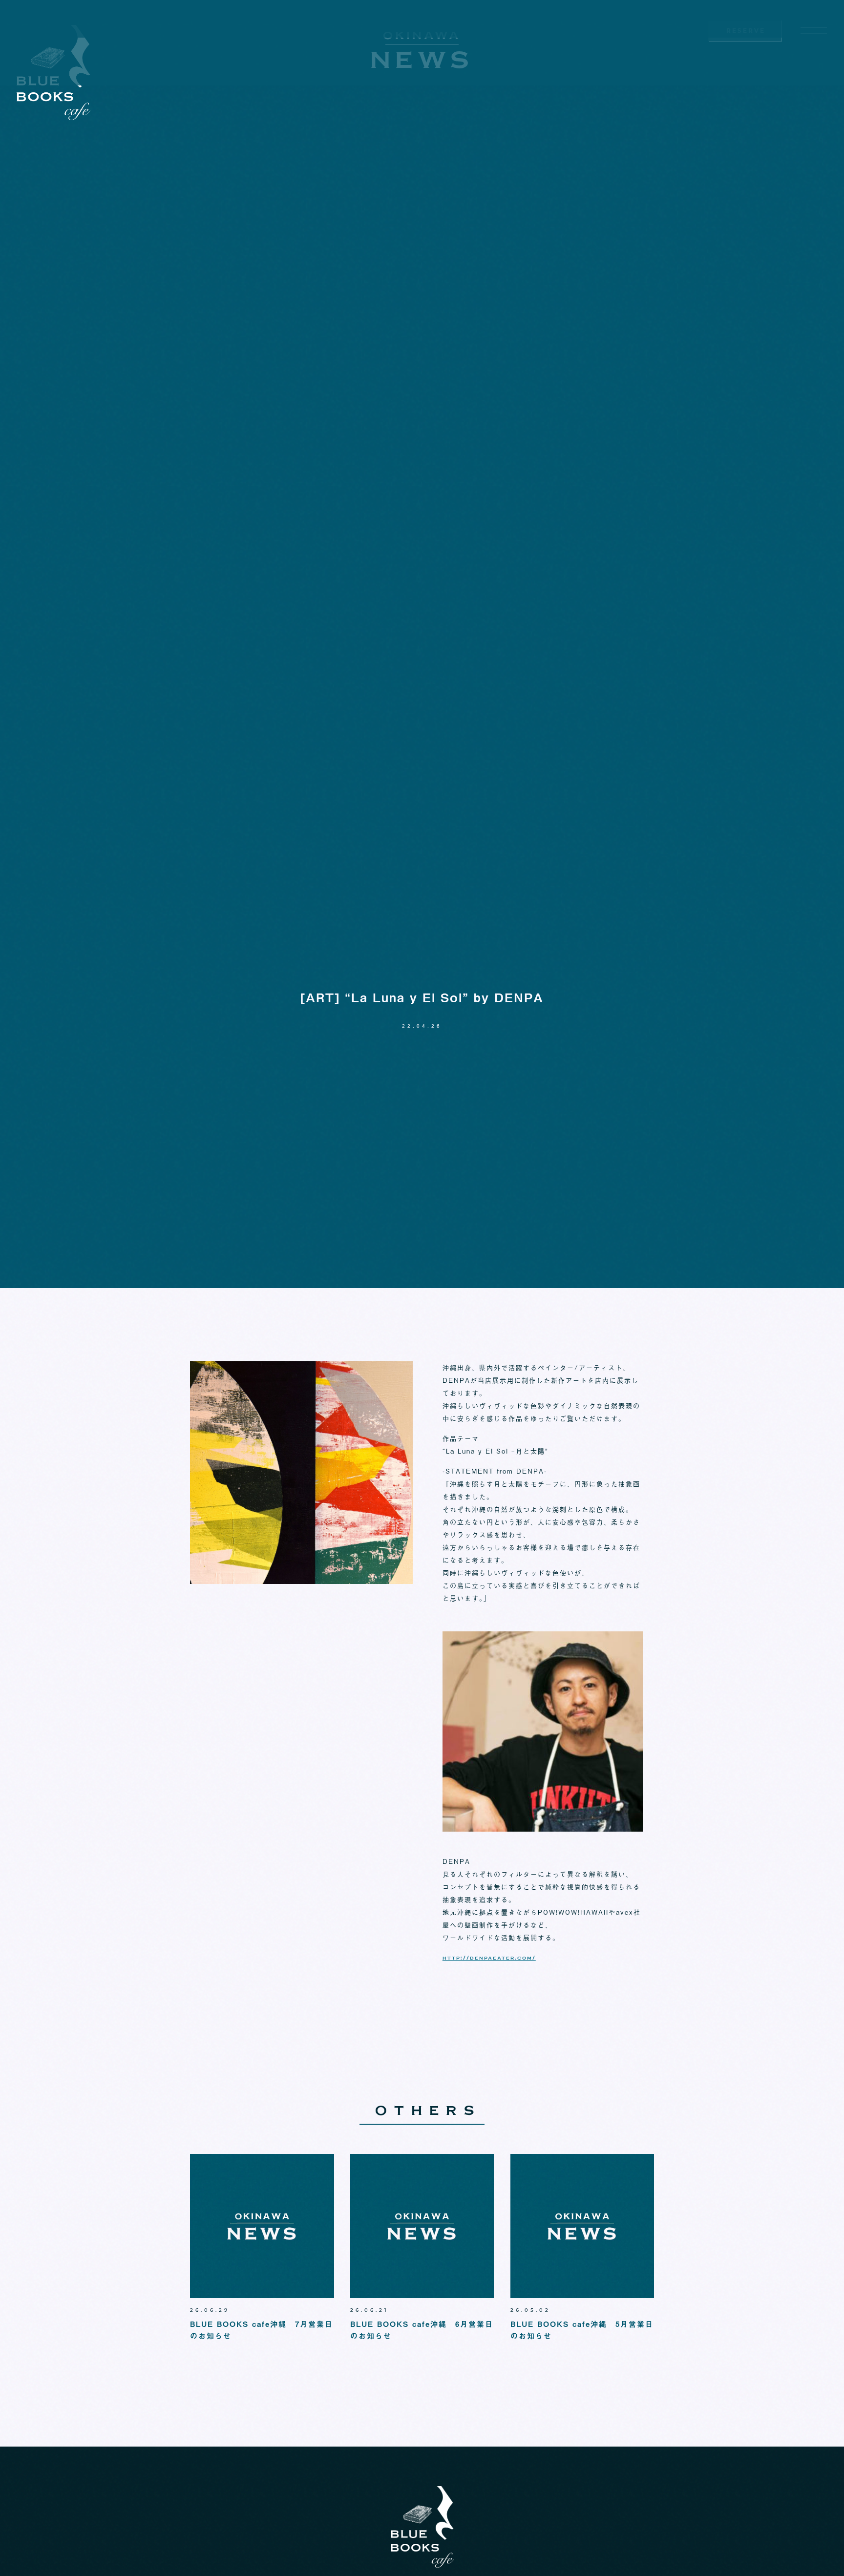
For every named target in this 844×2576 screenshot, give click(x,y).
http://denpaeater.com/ (489, 1959)
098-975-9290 (746, 52)
